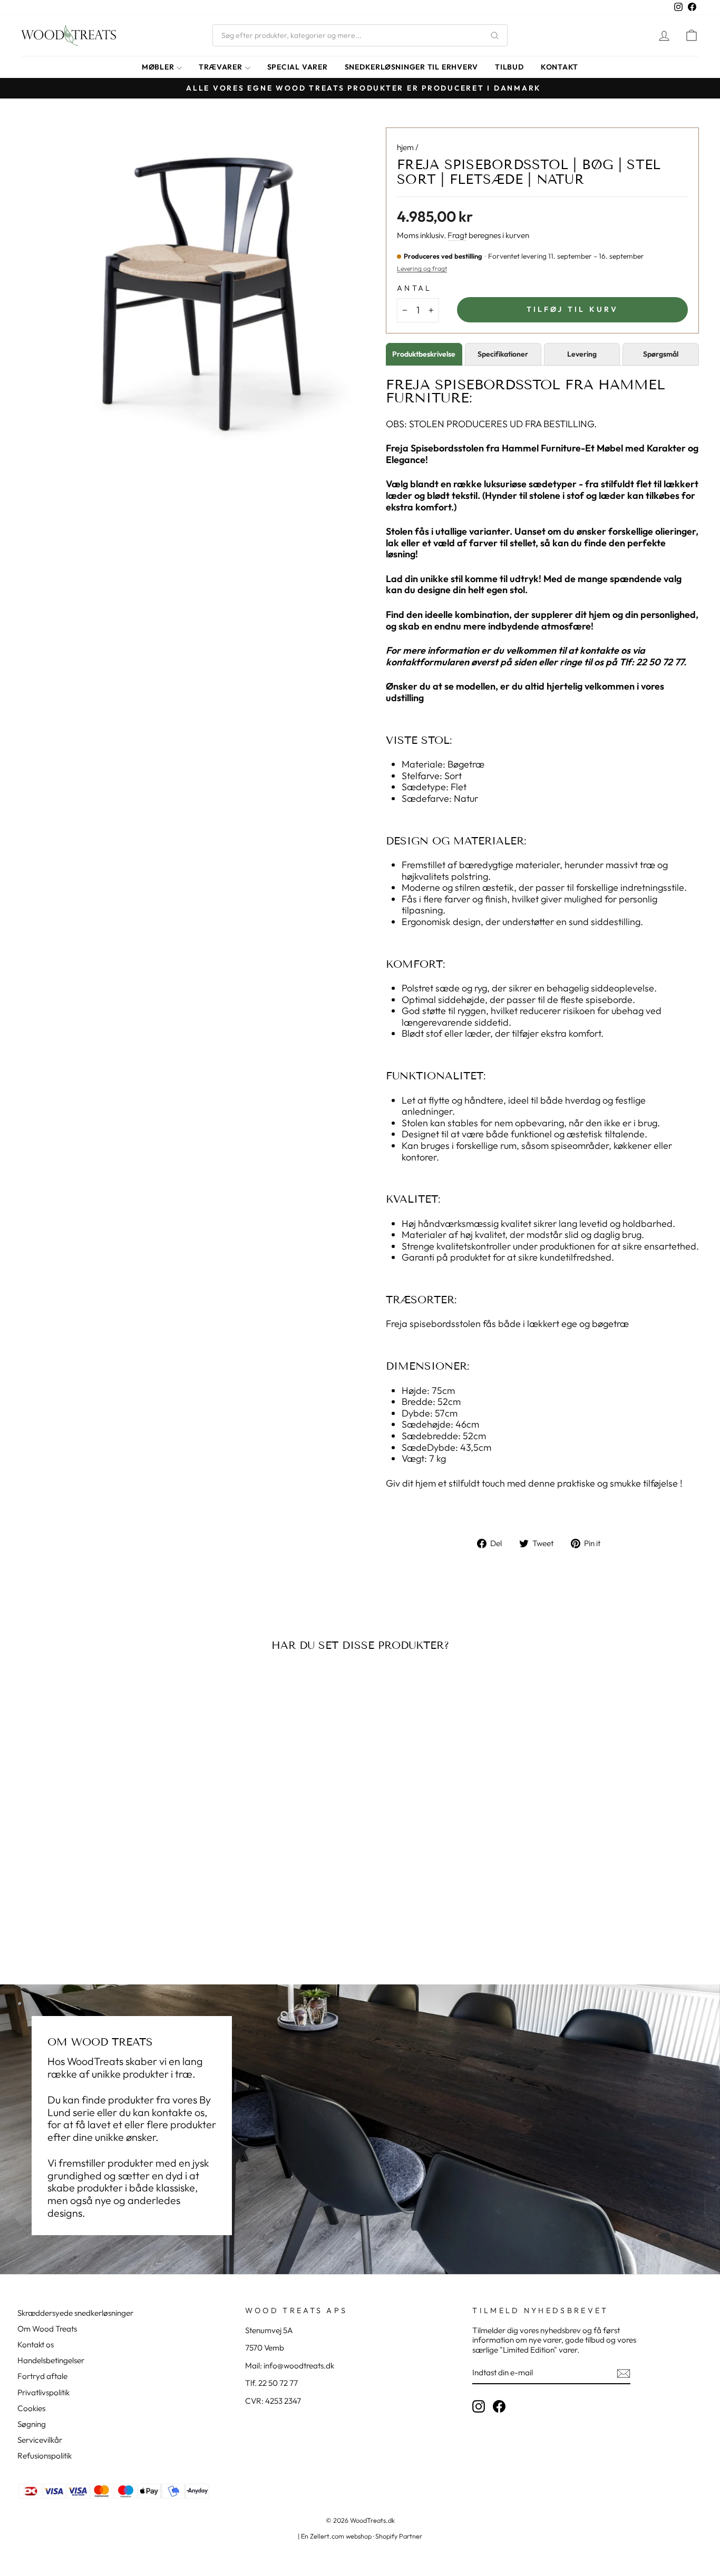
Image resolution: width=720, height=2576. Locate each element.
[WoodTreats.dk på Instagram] (479, 2406)
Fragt (457, 235)
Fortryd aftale (42, 2376)
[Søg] (494, 35)
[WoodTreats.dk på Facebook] (499, 2406)
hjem (405, 147)
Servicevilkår (40, 2440)
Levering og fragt (422, 268)
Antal (415, 288)
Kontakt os (36, 2344)
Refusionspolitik (45, 2456)
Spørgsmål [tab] (661, 354)
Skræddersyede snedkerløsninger (75, 2313)
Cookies (31, 2408)
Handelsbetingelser (51, 2360)
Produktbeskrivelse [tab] (424, 354)
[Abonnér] (624, 2373)
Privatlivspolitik (43, 2392)
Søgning (32, 2424)
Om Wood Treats (47, 2329)
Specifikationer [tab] (503, 354)
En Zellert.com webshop (336, 2536)
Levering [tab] (582, 354)
